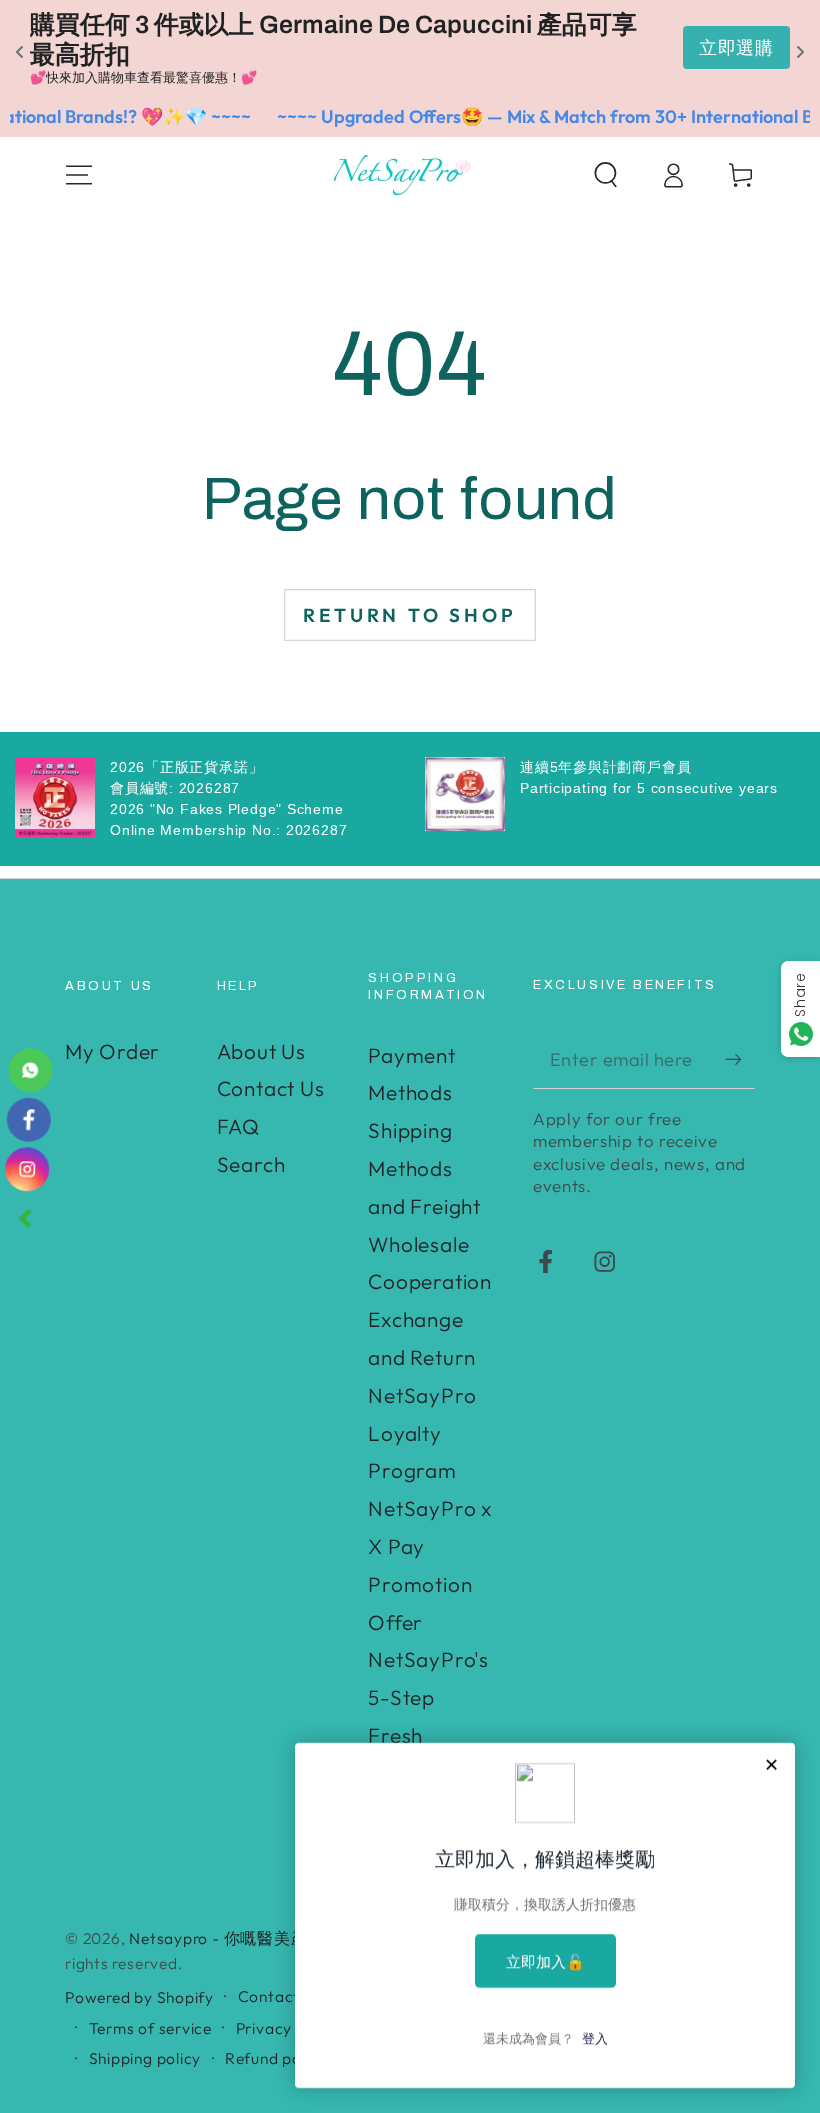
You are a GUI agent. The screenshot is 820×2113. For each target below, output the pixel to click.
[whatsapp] (30, 1069)
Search (251, 1164)
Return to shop (409, 615)
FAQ (238, 1126)
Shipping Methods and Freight (424, 1168)
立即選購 (736, 47)
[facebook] (28, 1119)
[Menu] (80, 174)
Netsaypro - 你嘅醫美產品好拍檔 (251, 1938)
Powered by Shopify (139, 1997)
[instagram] (27, 1168)
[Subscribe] (740, 1058)
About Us (261, 1051)
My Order (112, 1051)
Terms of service (150, 2028)
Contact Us (271, 1088)
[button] (606, 174)
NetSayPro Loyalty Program (422, 1433)
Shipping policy (145, 2058)
